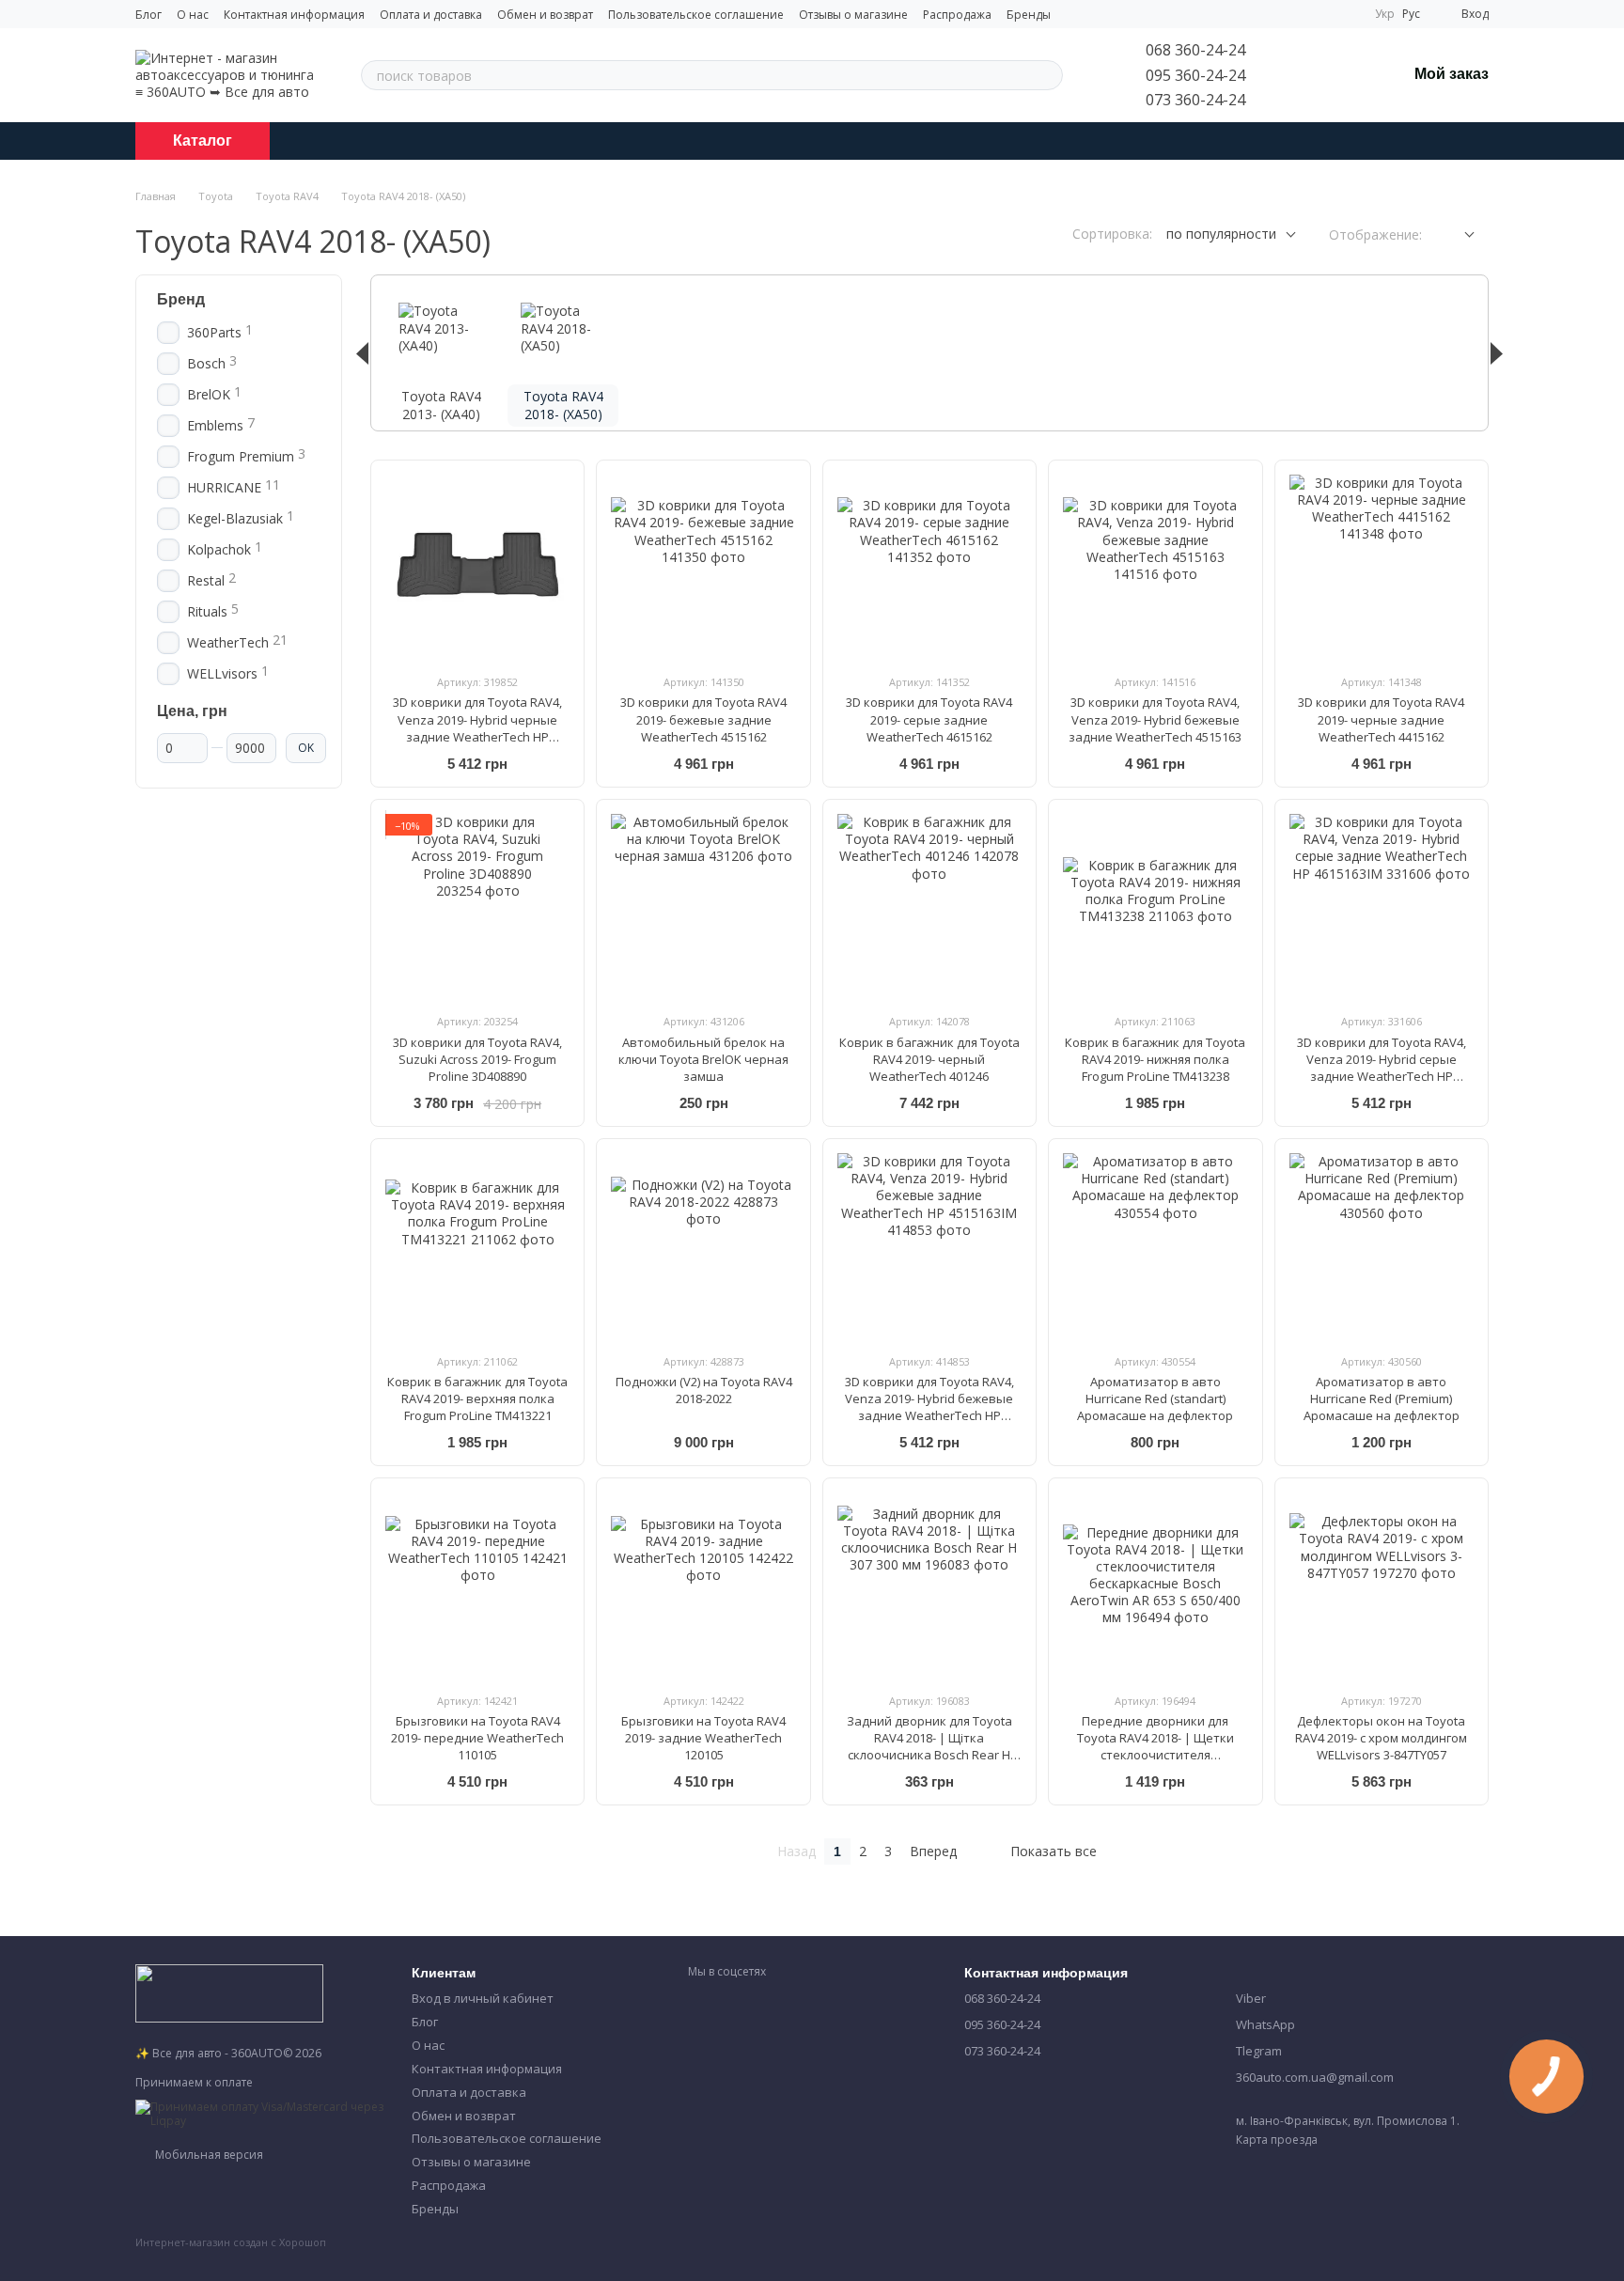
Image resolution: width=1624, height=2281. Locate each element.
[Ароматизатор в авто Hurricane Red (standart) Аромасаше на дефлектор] (1155, 1245)
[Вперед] (1497, 353)
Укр (1385, 14)
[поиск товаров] (1048, 75)
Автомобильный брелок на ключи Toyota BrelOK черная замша (703, 1059)
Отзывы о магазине (853, 15)
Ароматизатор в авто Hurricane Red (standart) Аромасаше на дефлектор (1155, 1398)
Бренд (181, 299)
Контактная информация (294, 15)
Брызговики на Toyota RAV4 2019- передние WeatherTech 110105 (477, 1738)
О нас (193, 15)
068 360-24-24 (1195, 50)
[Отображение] (1455, 235)
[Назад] (362, 353)
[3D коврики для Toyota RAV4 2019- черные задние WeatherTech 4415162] (1382, 567)
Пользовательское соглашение (696, 15)
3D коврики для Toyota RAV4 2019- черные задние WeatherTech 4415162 (1381, 719)
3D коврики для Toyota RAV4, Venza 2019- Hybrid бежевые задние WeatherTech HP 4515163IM (929, 1407)
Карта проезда (1277, 2140)
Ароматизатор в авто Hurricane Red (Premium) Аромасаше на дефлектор (1382, 1398)
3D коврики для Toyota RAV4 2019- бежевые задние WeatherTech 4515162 (703, 719)
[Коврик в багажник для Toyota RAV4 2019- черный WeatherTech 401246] (929, 906)
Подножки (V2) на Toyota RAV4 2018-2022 (704, 1390)
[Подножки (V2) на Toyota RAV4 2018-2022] (703, 1245)
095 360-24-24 (1195, 75)
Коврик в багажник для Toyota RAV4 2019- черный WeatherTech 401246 (929, 1059)
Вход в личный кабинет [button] (483, 1998)
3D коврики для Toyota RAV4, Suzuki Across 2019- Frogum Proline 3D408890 (477, 1059)
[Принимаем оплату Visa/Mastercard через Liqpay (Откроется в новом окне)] (259, 2112)
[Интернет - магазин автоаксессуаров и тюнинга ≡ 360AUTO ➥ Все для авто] (229, 1992)
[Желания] (1343, 75)
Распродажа (957, 15)
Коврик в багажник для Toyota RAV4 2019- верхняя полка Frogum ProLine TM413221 (477, 1398)
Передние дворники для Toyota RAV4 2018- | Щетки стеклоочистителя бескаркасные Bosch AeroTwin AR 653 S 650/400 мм (1155, 1755)
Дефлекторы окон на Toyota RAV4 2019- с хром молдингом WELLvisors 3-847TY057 (1381, 1738)
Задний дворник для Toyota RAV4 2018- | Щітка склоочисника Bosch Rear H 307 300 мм (929, 1747)
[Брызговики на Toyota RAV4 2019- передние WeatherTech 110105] (477, 1585)
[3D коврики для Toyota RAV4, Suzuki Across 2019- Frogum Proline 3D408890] (477, 906)
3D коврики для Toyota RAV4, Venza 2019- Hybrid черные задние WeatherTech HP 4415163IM (477, 728)
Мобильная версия (208, 2155)
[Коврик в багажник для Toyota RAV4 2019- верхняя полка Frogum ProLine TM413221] (477, 1245)
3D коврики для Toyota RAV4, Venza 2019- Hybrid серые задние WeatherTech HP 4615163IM (1382, 1068)
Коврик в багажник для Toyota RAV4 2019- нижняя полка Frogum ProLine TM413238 (1155, 1059)
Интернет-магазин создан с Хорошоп (231, 2242)
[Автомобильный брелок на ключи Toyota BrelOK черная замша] (703, 906)
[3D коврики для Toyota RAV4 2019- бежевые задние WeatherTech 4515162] (703, 567)
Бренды (1029, 15)
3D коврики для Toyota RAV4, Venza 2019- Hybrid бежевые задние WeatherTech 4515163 (1155, 719)
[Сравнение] (1294, 75)
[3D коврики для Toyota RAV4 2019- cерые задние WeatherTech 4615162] (929, 567)
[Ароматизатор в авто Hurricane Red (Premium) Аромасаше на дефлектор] (1382, 1245)
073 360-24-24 (1195, 100)
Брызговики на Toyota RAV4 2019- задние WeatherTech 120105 (703, 1738)
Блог (148, 15)
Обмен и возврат (545, 15)
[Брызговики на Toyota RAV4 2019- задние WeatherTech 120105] (703, 1585)
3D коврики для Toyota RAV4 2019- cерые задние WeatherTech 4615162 (929, 719)
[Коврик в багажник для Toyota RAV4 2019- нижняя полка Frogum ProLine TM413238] (1155, 906)
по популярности (1221, 234)
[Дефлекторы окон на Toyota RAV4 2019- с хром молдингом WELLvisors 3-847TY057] (1382, 1585)
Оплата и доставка (431, 15)
